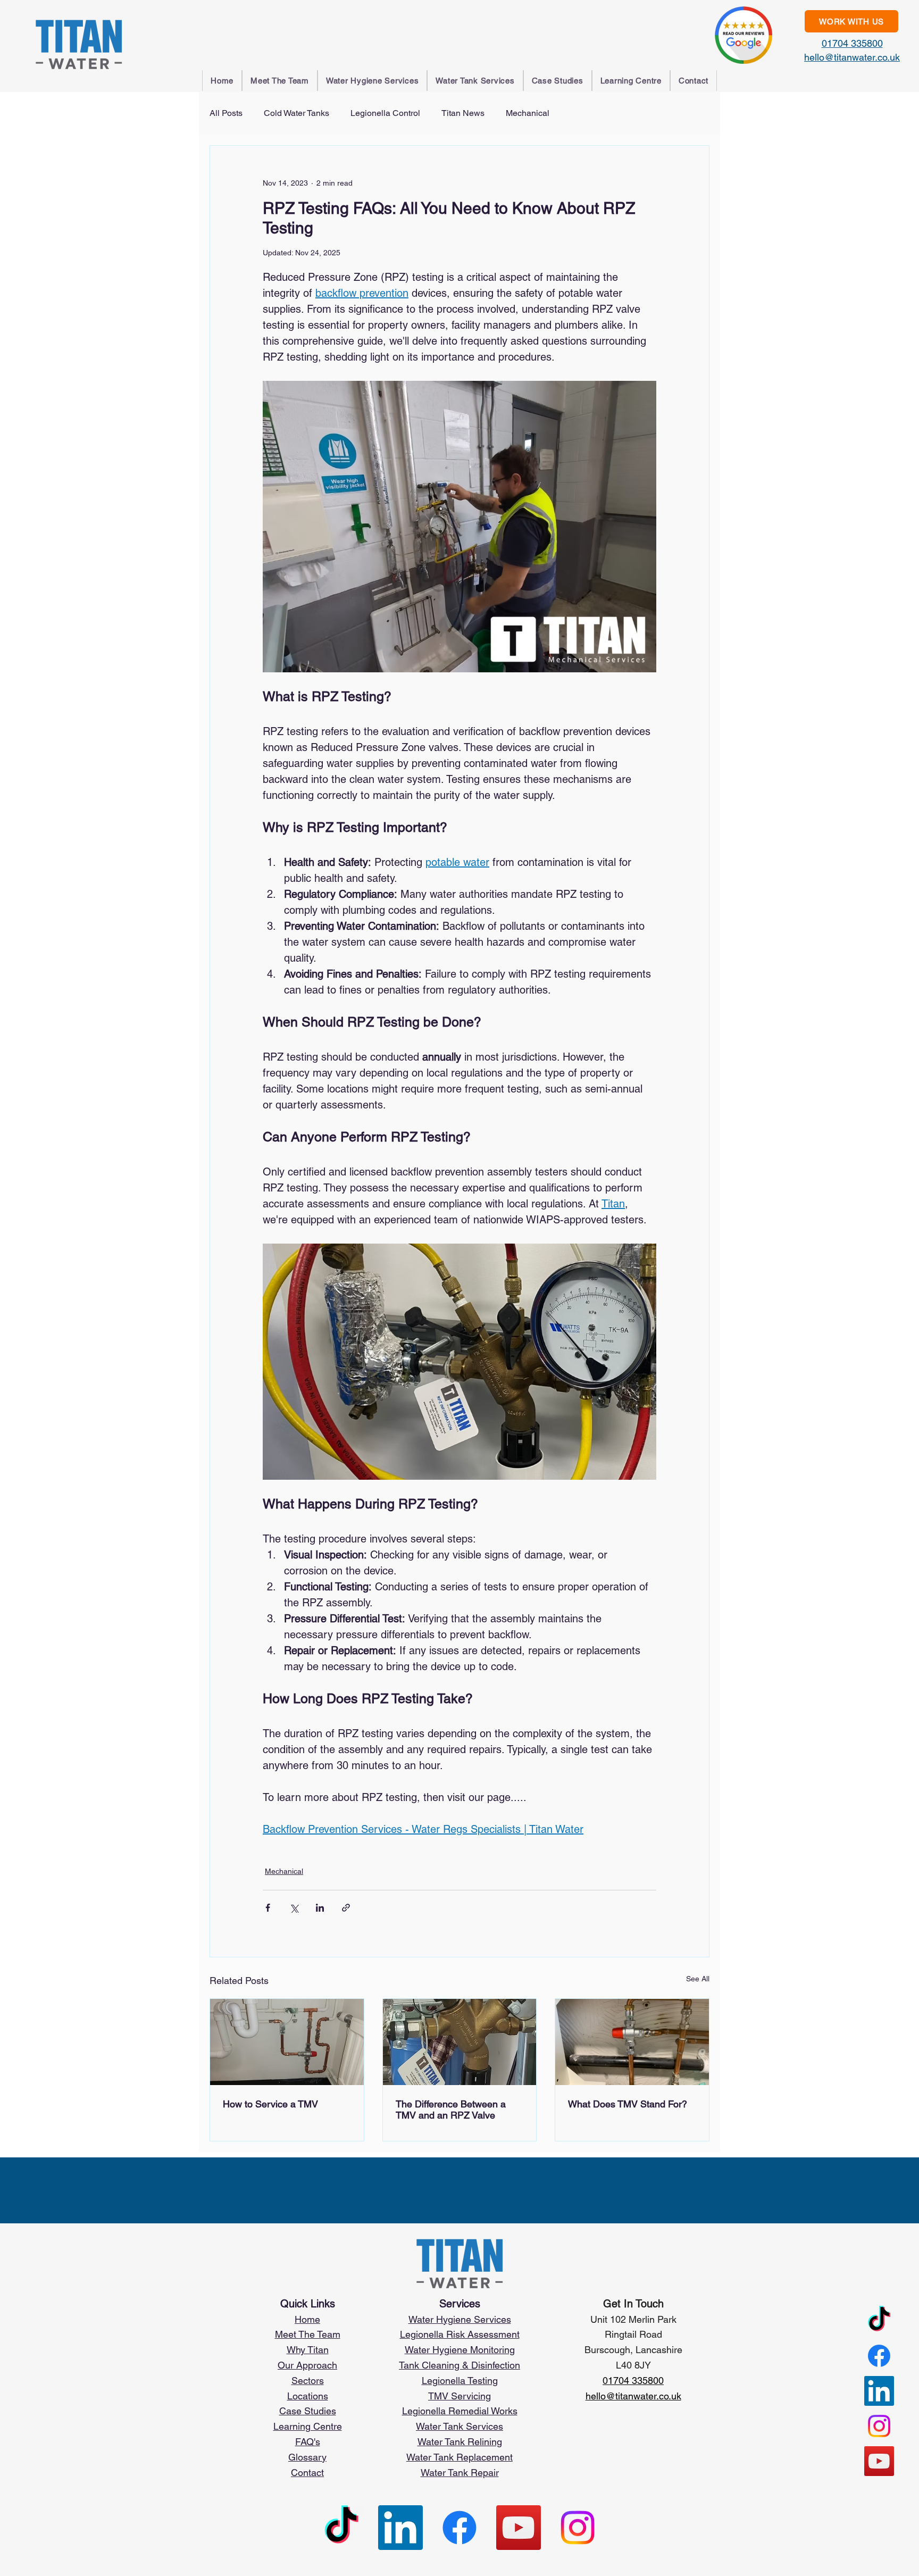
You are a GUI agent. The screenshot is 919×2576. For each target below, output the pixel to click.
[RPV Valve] (460, 2042)
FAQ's (308, 2442)
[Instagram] (879, 2426)
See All (698, 1979)
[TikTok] (879, 2321)
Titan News (463, 113)
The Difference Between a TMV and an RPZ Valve (451, 2110)
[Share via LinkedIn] (320, 1908)
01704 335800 (852, 43)
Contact (307, 2473)
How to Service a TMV (270, 2104)
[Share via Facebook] (268, 1908)
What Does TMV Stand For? (628, 2104)
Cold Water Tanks (296, 113)
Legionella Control (385, 113)
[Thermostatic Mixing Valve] (632, 2042)
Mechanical (528, 113)
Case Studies (308, 2411)
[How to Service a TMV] (287, 2042)
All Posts (226, 113)
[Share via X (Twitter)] (294, 1908)
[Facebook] (879, 2356)
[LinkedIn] (879, 2391)
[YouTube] (879, 2461)
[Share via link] (346, 1908)
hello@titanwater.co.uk (852, 57)
